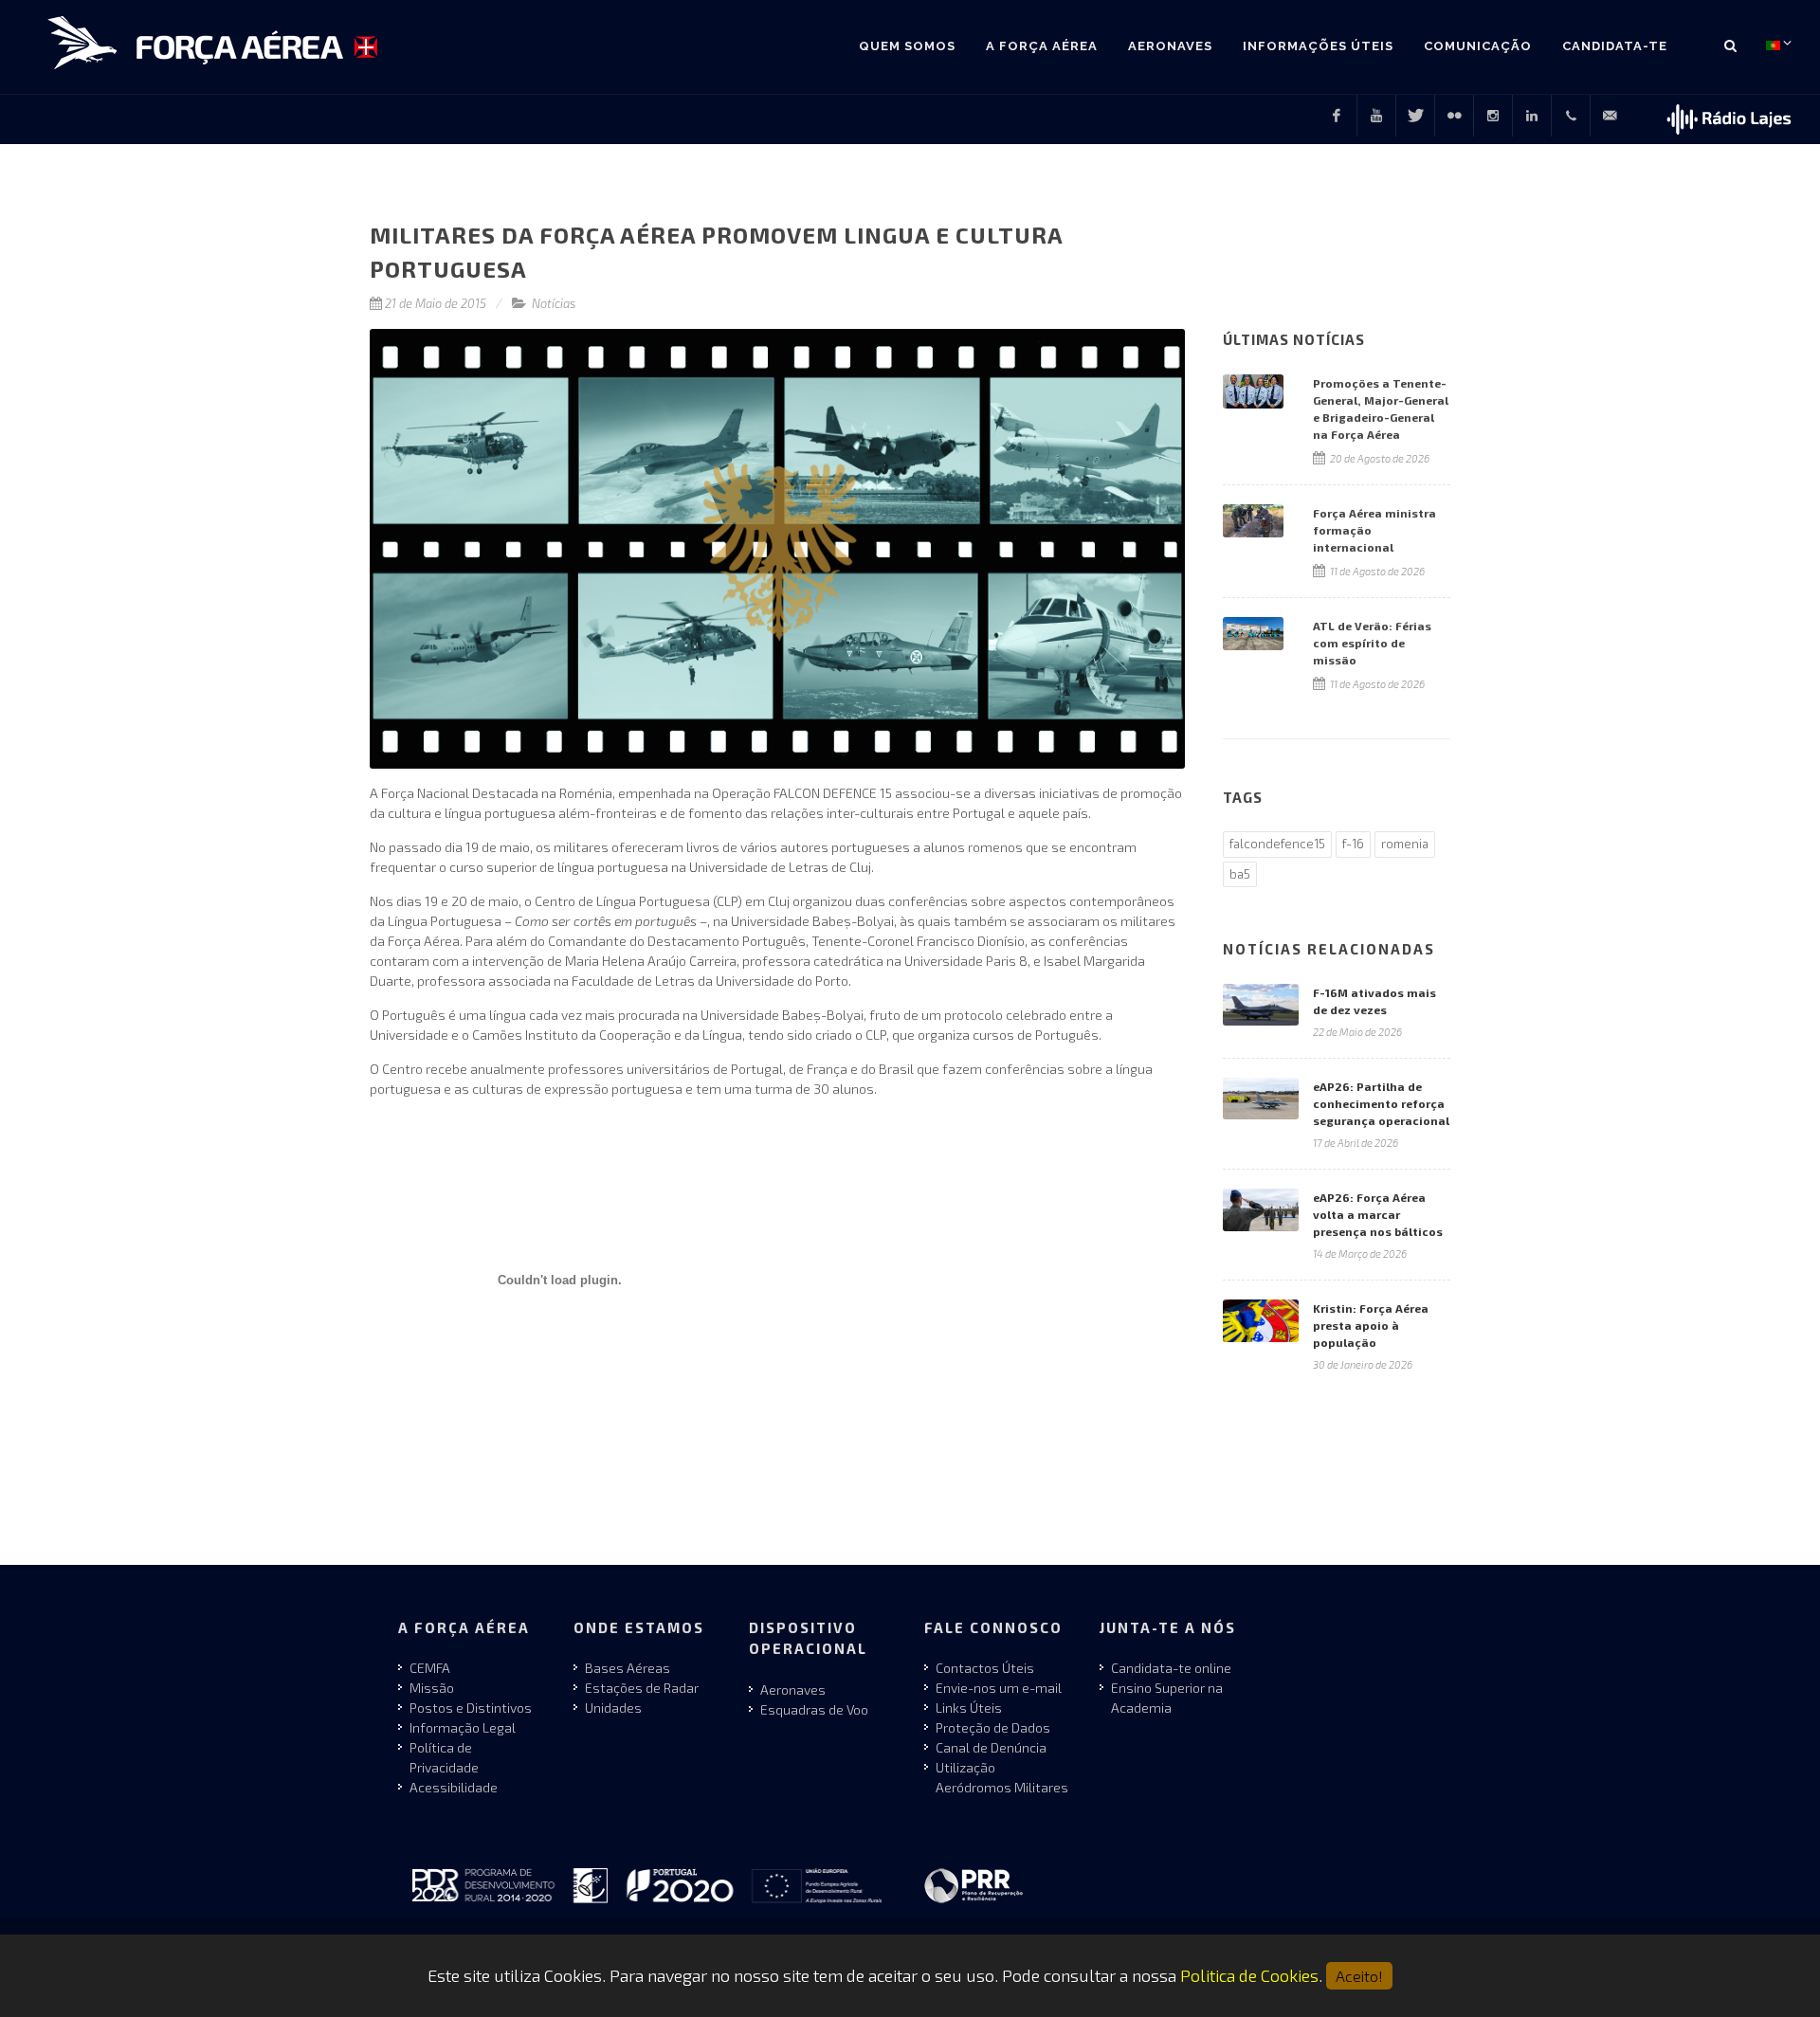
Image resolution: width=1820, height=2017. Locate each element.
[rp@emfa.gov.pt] (1610, 116)
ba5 (1240, 874)
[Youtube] (1376, 116)
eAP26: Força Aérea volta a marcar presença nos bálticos (1378, 1214)
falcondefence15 (1277, 844)
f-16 (1353, 844)
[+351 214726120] (1571, 116)
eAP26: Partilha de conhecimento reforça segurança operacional (1381, 1103)
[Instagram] (1493, 116)
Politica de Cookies (1249, 1975)
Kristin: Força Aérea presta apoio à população (1371, 1325)
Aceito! (1359, 1976)
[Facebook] (1337, 116)
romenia (1405, 844)
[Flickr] (1454, 116)
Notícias (554, 303)
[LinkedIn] (1532, 116)
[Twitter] (1415, 116)
